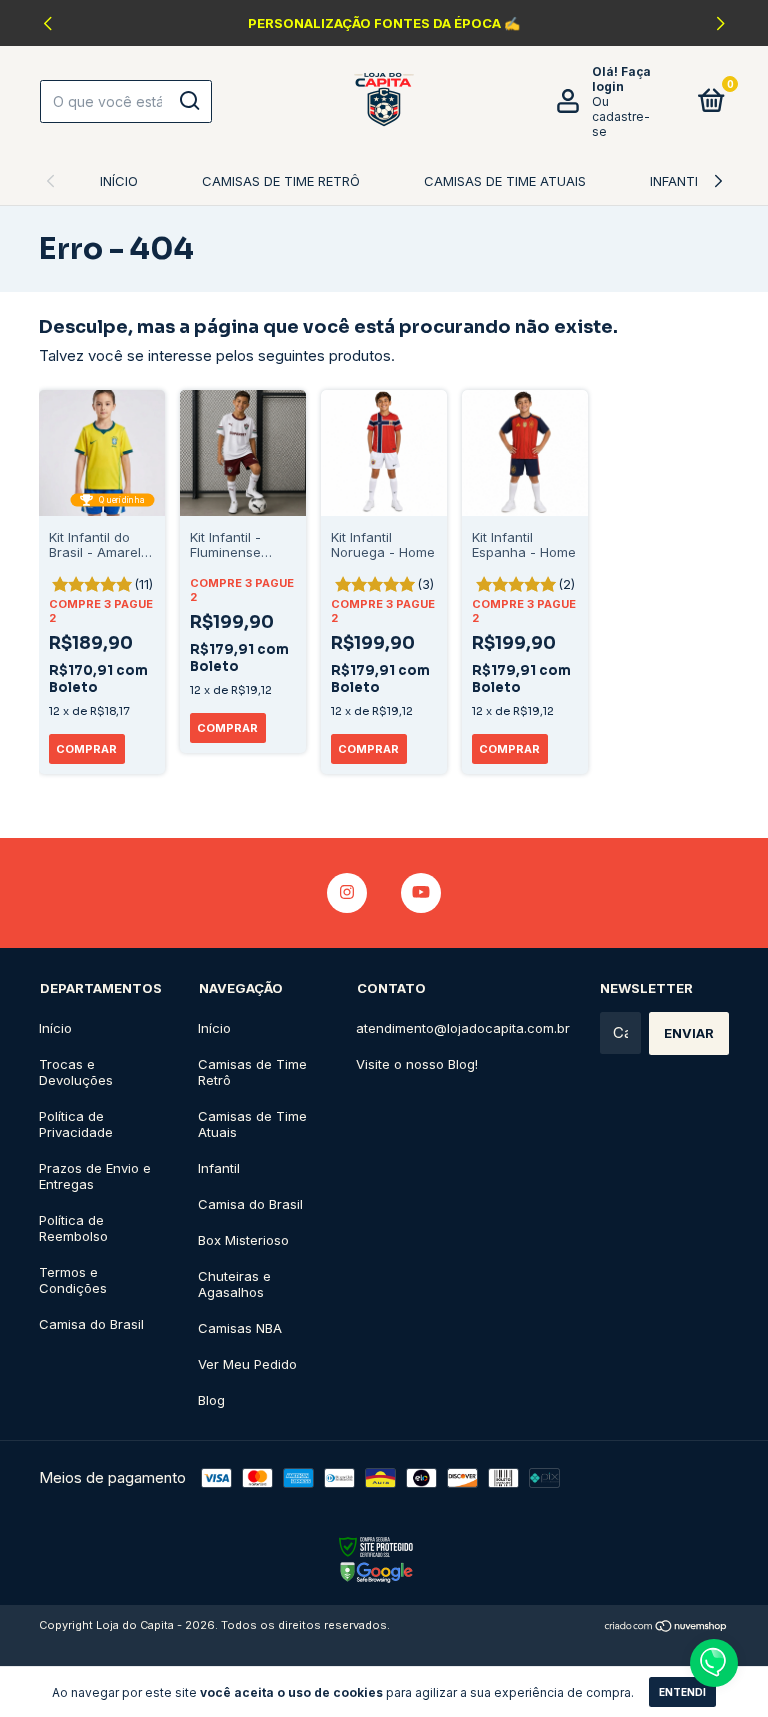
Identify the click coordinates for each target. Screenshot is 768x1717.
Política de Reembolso (73, 1228)
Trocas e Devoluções (76, 1072)
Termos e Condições (73, 1280)
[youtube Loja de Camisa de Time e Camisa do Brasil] (421, 893)
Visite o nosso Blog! (417, 1064)
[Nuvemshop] (666, 1627)
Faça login (621, 79)
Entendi (682, 1692)
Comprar (86, 749)
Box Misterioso (243, 1240)
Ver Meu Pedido (247, 1364)
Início (119, 181)
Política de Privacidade (76, 1124)
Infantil (677, 181)
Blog (211, 1400)
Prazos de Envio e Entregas (95, 1176)
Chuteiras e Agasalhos (234, 1284)
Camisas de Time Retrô (281, 181)
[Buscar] (188, 101)
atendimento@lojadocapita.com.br (463, 1028)
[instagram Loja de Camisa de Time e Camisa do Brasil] (347, 893)
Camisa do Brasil (91, 1324)
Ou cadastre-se (621, 116)
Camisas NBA (240, 1328)
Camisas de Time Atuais (505, 181)
